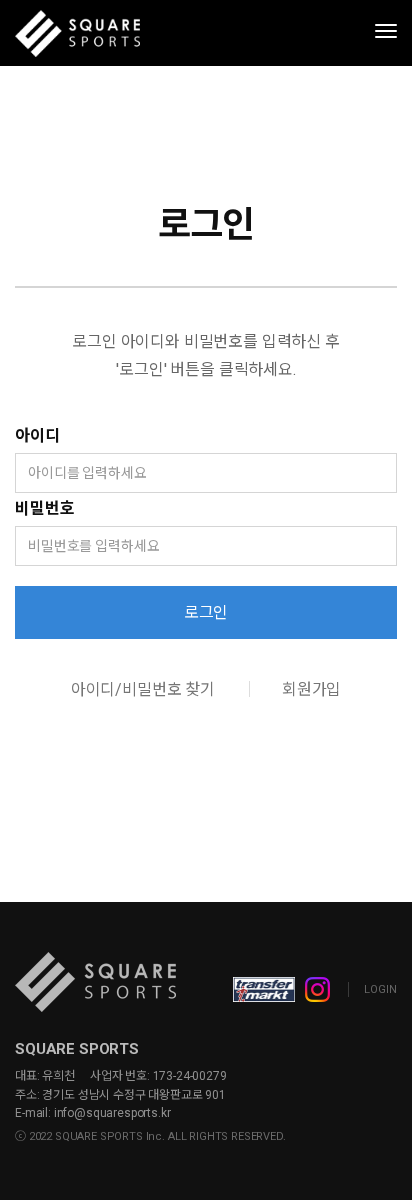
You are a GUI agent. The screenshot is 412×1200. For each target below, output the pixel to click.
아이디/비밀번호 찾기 (143, 689)
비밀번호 (44, 508)
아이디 (37, 435)
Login (380, 989)
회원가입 (311, 689)
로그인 (206, 612)
